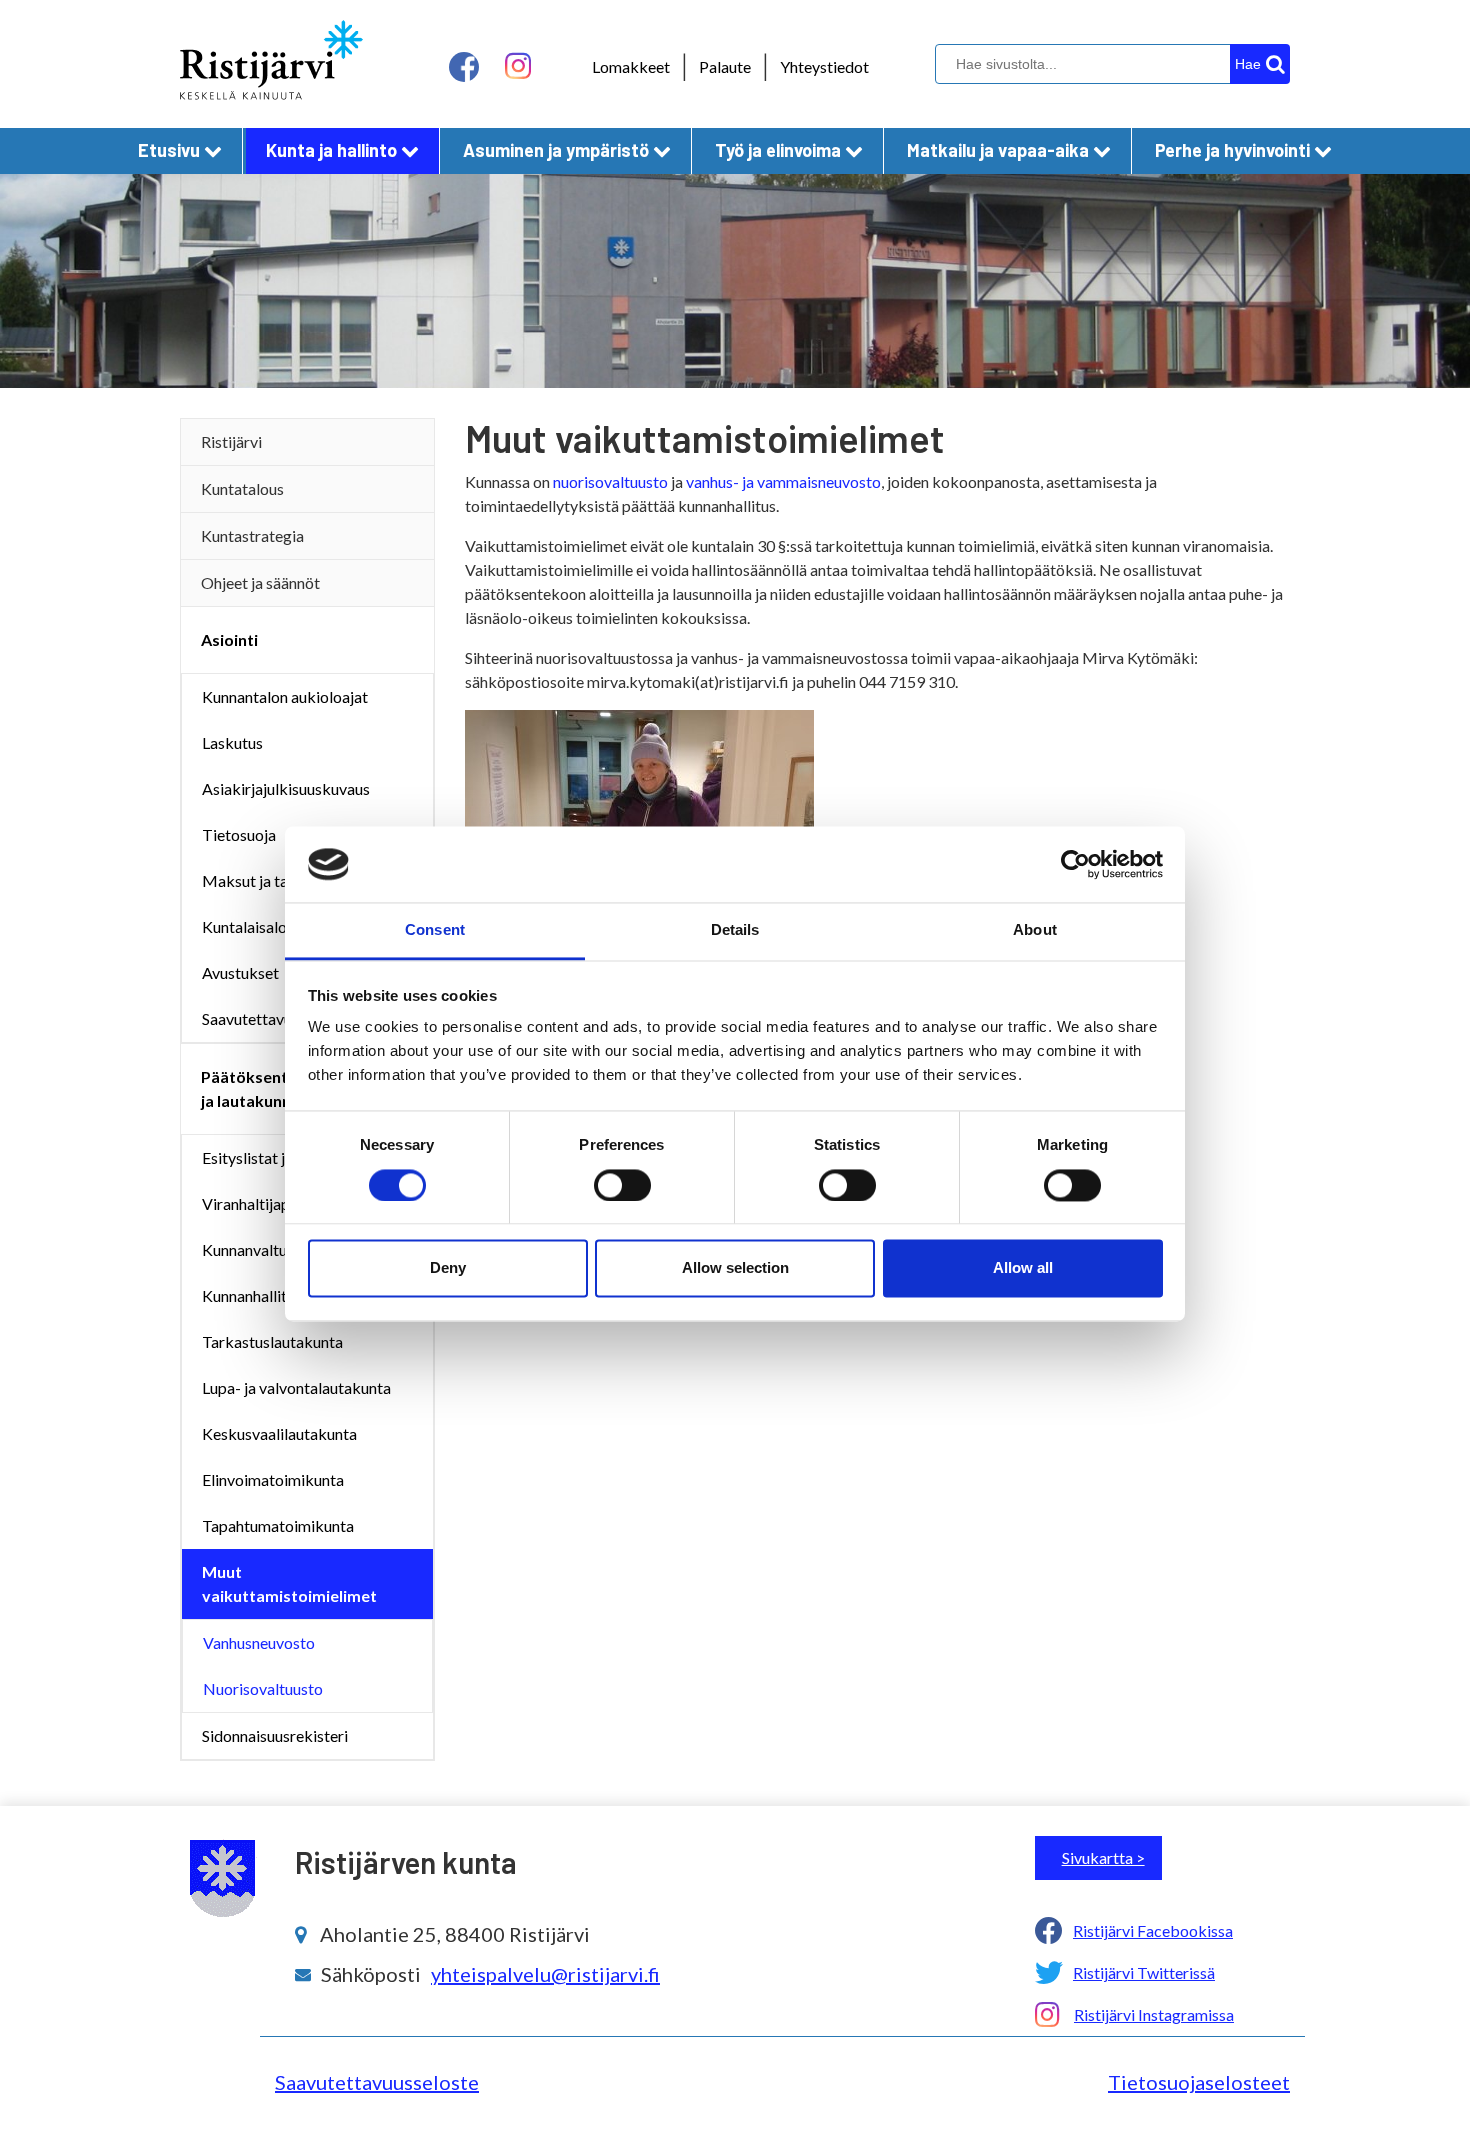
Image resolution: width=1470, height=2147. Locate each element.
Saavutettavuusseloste (377, 2082)
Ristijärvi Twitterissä (1144, 1972)
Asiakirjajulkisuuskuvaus (286, 788)
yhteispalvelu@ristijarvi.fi (545, 1974)
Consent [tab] (435, 930)
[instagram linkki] (518, 66)
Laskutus (232, 742)
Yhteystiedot (824, 66)
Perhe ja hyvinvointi (1232, 150)
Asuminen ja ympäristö (556, 150)
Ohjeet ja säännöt (260, 582)
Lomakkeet (631, 66)
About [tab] (1035, 930)
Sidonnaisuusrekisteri (275, 1735)
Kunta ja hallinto (331, 150)
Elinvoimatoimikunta (273, 1479)
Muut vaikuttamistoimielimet (289, 1583)
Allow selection (735, 1268)
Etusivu (169, 150)
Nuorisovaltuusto (263, 1688)
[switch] (622, 1185)
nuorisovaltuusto (610, 481)
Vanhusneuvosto (259, 1642)
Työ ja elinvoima (778, 150)
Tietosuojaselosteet (1199, 2082)
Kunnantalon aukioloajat (285, 696)
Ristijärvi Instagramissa (1154, 2014)
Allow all (1023, 1268)
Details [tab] (735, 930)
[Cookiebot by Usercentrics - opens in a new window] (1075, 864)
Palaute (725, 66)
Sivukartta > (1103, 1857)
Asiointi (229, 639)
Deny (448, 1268)
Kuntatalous (242, 488)
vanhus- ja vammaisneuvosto (783, 481)
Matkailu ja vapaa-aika (998, 150)
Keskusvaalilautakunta (279, 1433)
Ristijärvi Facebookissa (1153, 1930)
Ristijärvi (231, 441)
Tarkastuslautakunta (272, 1341)
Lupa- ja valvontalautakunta (296, 1387)
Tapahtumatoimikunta (278, 1525)
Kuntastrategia (252, 535)
